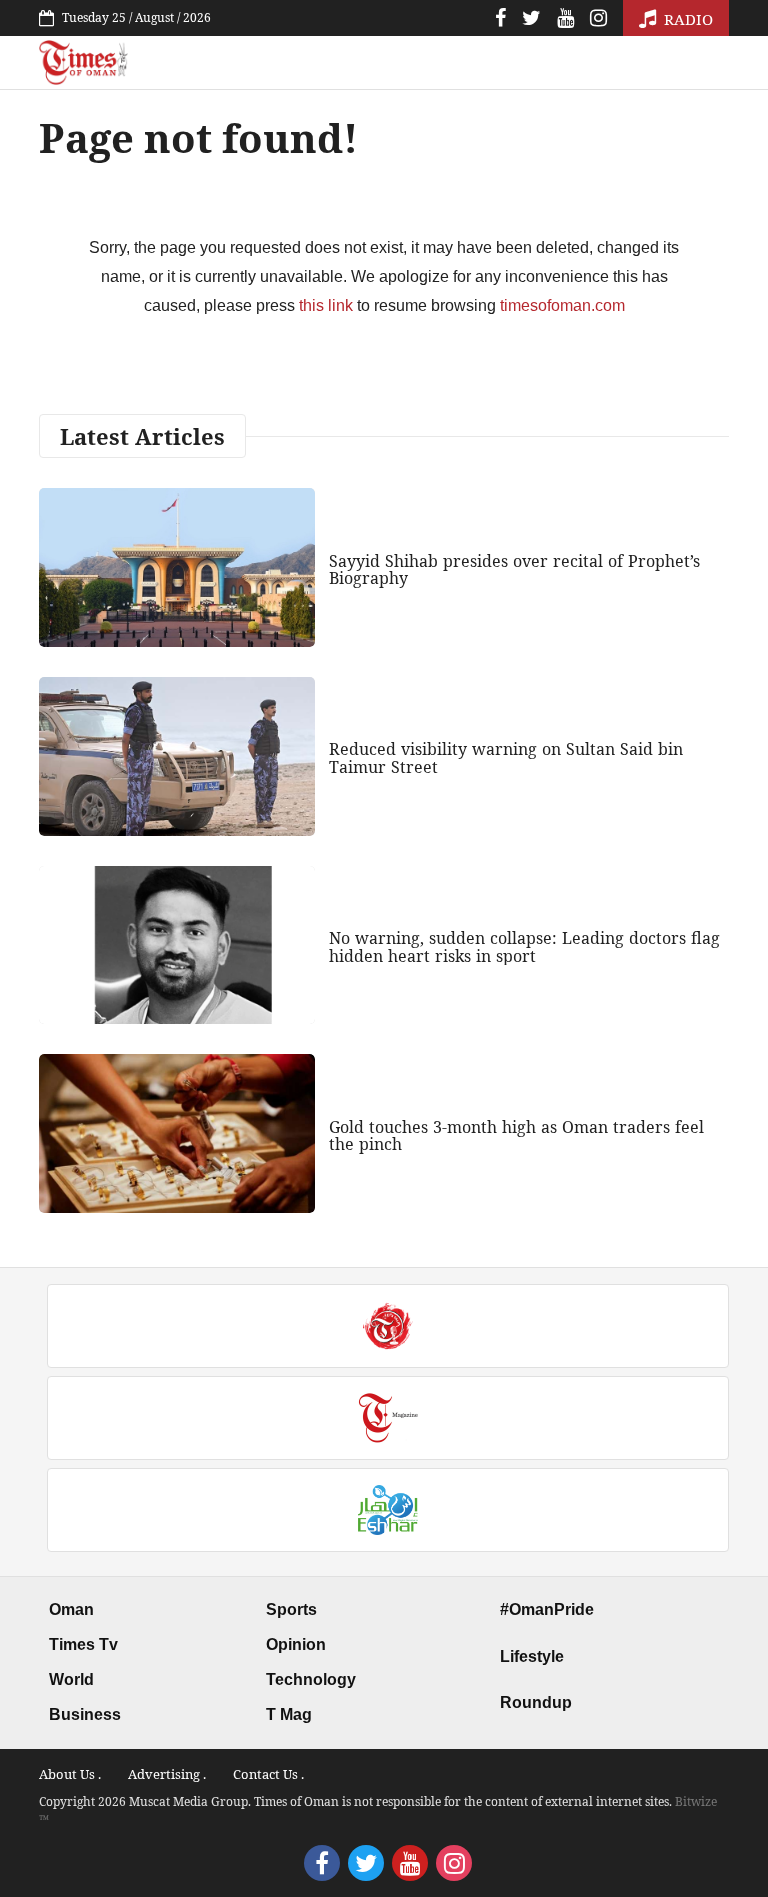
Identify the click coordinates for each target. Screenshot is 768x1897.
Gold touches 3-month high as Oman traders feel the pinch (516, 1136)
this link (326, 305)
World (71, 1679)
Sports (291, 1609)
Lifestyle (532, 1656)
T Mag (289, 1714)
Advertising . (167, 1774)
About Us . (70, 1774)
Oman (71, 1609)
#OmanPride (547, 1609)
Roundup (536, 1702)
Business (85, 1714)
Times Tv (83, 1644)
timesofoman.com (562, 305)
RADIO (686, 19)
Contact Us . (268, 1774)
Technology (311, 1679)
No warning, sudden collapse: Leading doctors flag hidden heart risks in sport (524, 947)
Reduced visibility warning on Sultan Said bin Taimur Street (506, 758)
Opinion (296, 1644)
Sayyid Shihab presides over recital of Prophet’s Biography (514, 570)
